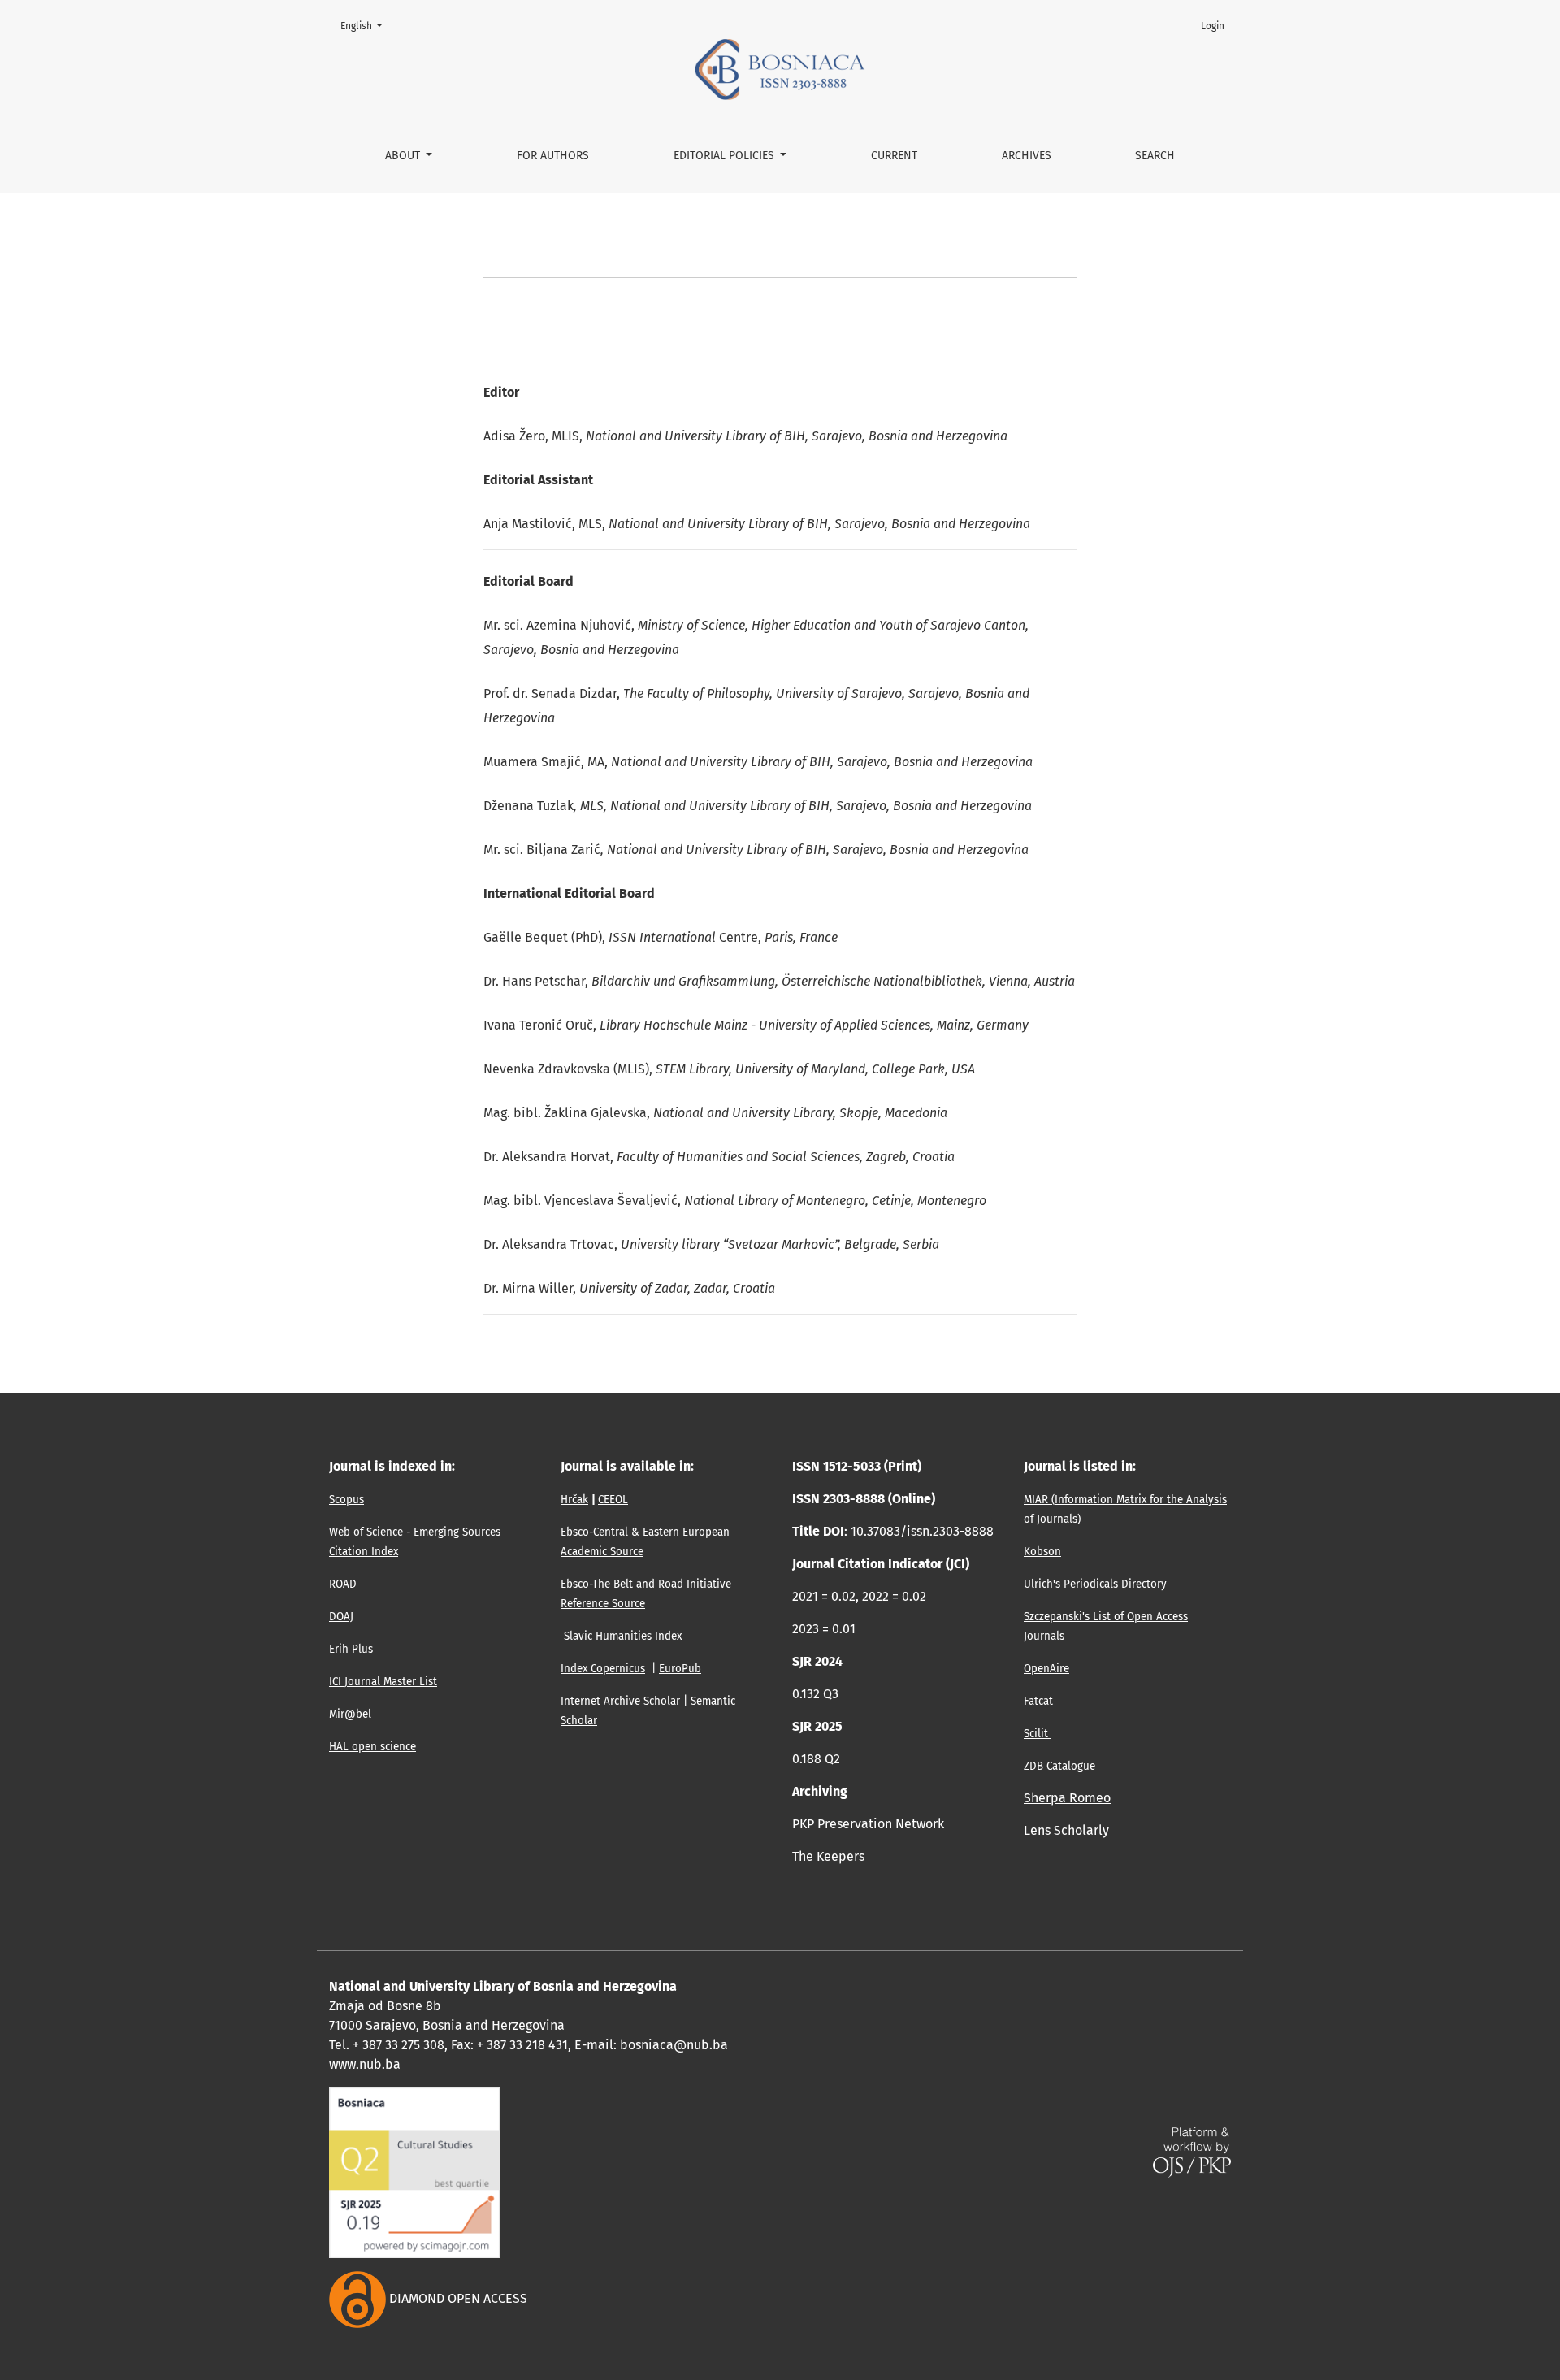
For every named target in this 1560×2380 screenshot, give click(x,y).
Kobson (1042, 1552)
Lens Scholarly (1066, 1830)
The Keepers (828, 1856)
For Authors (553, 156)
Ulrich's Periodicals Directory (1095, 1584)
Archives (1027, 156)
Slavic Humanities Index (623, 1637)
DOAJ (341, 1617)
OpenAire (1046, 1669)
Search (1155, 156)
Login (1213, 26)
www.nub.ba (365, 2064)
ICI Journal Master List (383, 1682)
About (404, 156)
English (366, 26)
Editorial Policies (726, 156)
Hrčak (574, 1500)
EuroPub (680, 1669)
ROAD (343, 1584)
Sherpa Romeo (1067, 1798)
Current (894, 156)
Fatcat (1038, 1702)
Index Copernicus (603, 1669)
